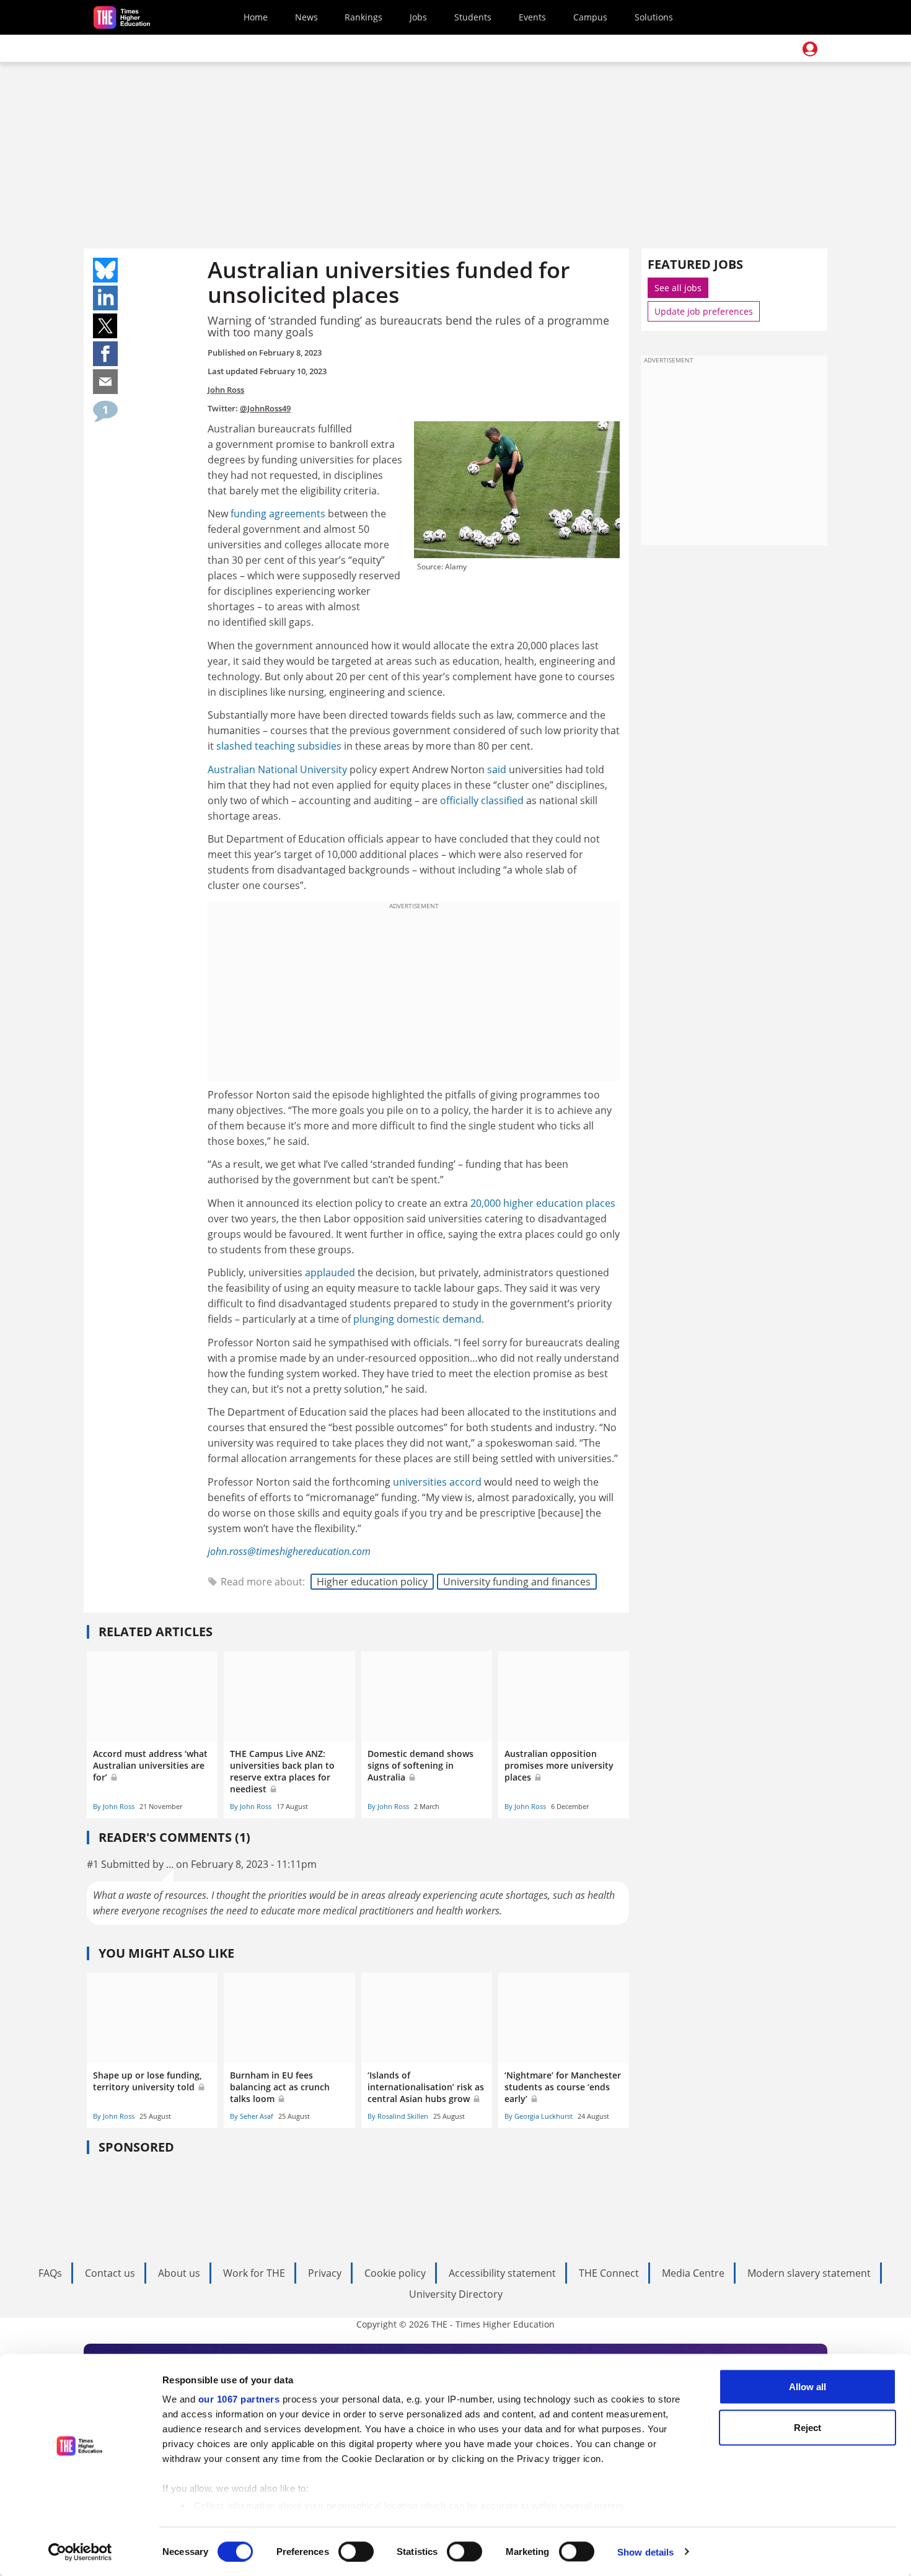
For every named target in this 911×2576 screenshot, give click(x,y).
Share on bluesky (105, 270)
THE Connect (609, 2273)
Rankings (363, 17)
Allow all (808, 2387)
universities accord (437, 1482)
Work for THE (254, 2273)
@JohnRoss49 (265, 408)
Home (256, 17)
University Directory (456, 2294)
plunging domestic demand (417, 1319)
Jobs (418, 17)
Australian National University (277, 769)
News (306, 17)
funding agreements (278, 514)
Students (473, 17)
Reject (808, 2427)
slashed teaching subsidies (279, 746)
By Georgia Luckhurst (539, 2116)
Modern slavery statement (809, 2273)
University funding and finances (517, 1582)
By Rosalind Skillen (398, 2116)
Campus (590, 17)
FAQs (50, 2273)
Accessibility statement (502, 2273)
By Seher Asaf (252, 2116)
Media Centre (693, 2273)
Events (532, 17)
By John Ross (114, 1806)
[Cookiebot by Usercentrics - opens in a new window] (80, 2552)
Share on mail (105, 382)
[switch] (356, 2551)
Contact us (110, 2273)
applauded (330, 1273)
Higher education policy (372, 1582)
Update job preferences (704, 311)
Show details (645, 2552)
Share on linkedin (105, 298)
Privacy (325, 2273)
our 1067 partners (239, 2399)
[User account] (810, 49)
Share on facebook (105, 354)
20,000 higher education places (543, 1203)
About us (179, 2273)
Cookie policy (395, 2273)
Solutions (654, 17)
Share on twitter (105, 326)
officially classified (482, 800)
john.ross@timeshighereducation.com (289, 1551)
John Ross (226, 390)
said (497, 769)
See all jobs (678, 288)
